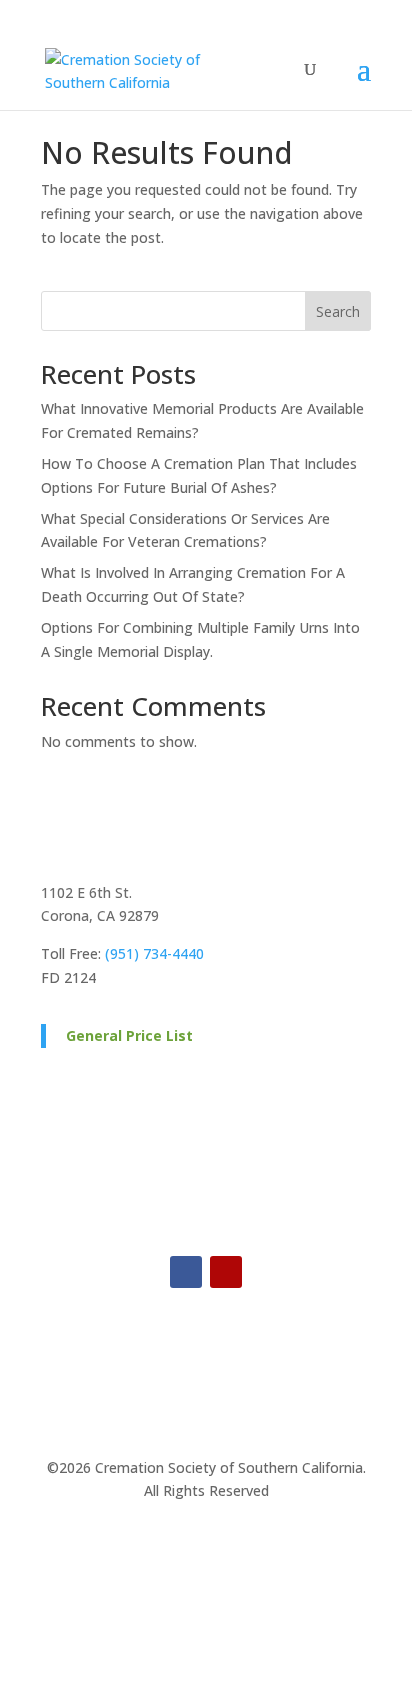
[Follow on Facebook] (186, 1272)
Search (338, 311)
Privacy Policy (149, 1544)
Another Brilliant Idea (247, 1598)
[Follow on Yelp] (226, 1272)
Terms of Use (263, 1544)
